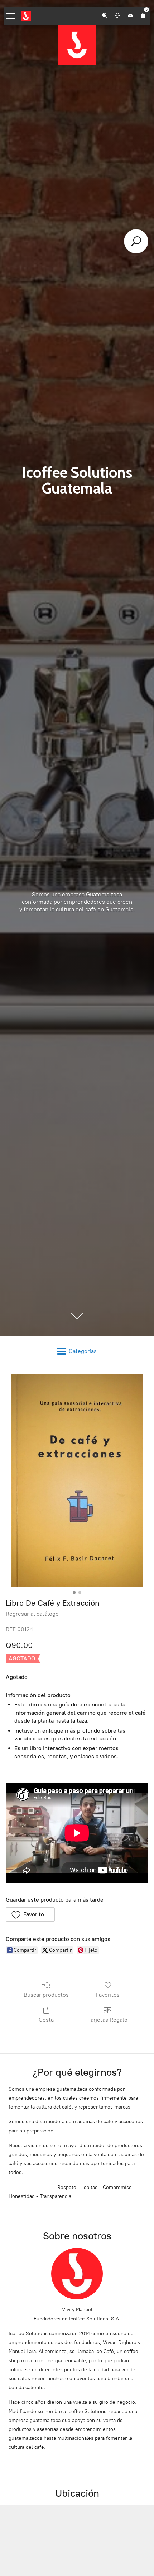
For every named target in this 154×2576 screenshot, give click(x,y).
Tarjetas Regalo (108, 2020)
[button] (30, 1914)
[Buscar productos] (136, 241)
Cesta (46, 2020)
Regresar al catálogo (32, 1614)
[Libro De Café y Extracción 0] (77, 1481)
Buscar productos (46, 1995)
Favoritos (108, 1995)
